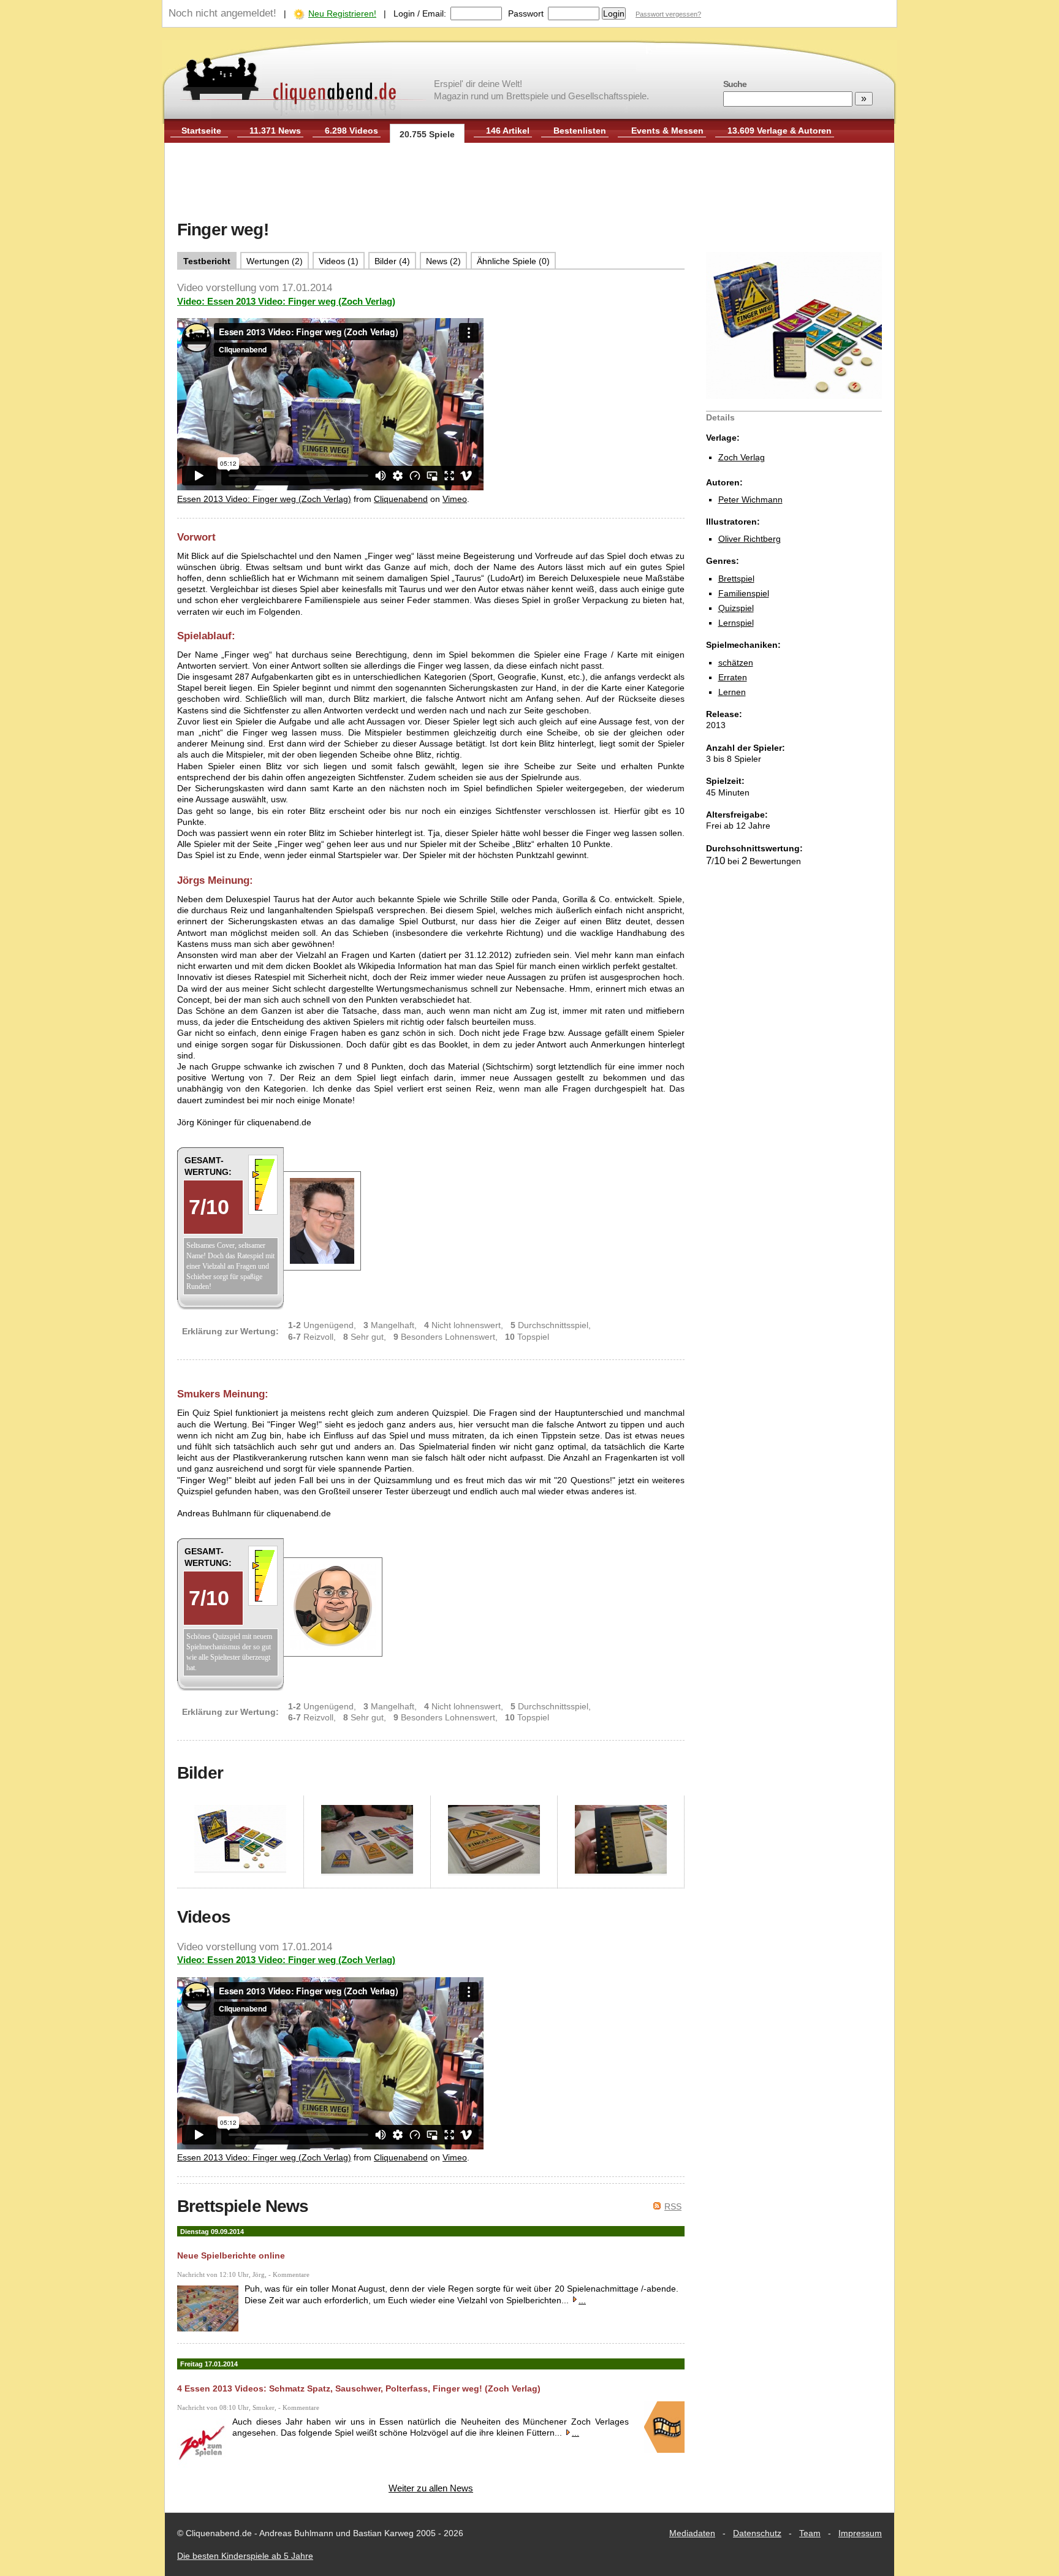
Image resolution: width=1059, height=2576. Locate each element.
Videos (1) (339, 261)
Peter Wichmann (750, 500)
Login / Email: (420, 13)
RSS (673, 2206)
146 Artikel (508, 131)
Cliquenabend (401, 499)
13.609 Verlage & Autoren (780, 131)
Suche (735, 84)
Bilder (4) (392, 261)
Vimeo (455, 499)
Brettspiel (736, 579)
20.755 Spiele (427, 134)
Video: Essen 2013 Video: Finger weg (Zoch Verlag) (286, 301)
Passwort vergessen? (668, 14)
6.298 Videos (351, 131)
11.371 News (275, 131)
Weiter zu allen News (431, 2488)
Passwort (526, 13)
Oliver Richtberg (750, 539)
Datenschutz (757, 2533)
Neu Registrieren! (342, 13)
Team (810, 2533)
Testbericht (207, 261)
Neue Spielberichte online (231, 2255)
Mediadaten (692, 2533)
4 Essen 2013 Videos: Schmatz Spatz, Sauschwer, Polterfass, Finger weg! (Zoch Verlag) (359, 2388)
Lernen (732, 692)
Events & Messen (667, 131)
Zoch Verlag (742, 457)
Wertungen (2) (275, 261)
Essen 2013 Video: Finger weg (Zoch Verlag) (264, 499)
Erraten (733, 677)
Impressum (860, 2533)
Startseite (201, 131)
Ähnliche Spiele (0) (513, 261)
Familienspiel (744, 593)
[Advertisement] (529, 183)
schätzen (736, 663)
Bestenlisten (580, 131)
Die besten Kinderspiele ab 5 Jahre (245, 2556)
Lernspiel (736, 623)
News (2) (443, 261)
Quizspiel (736, 608)
